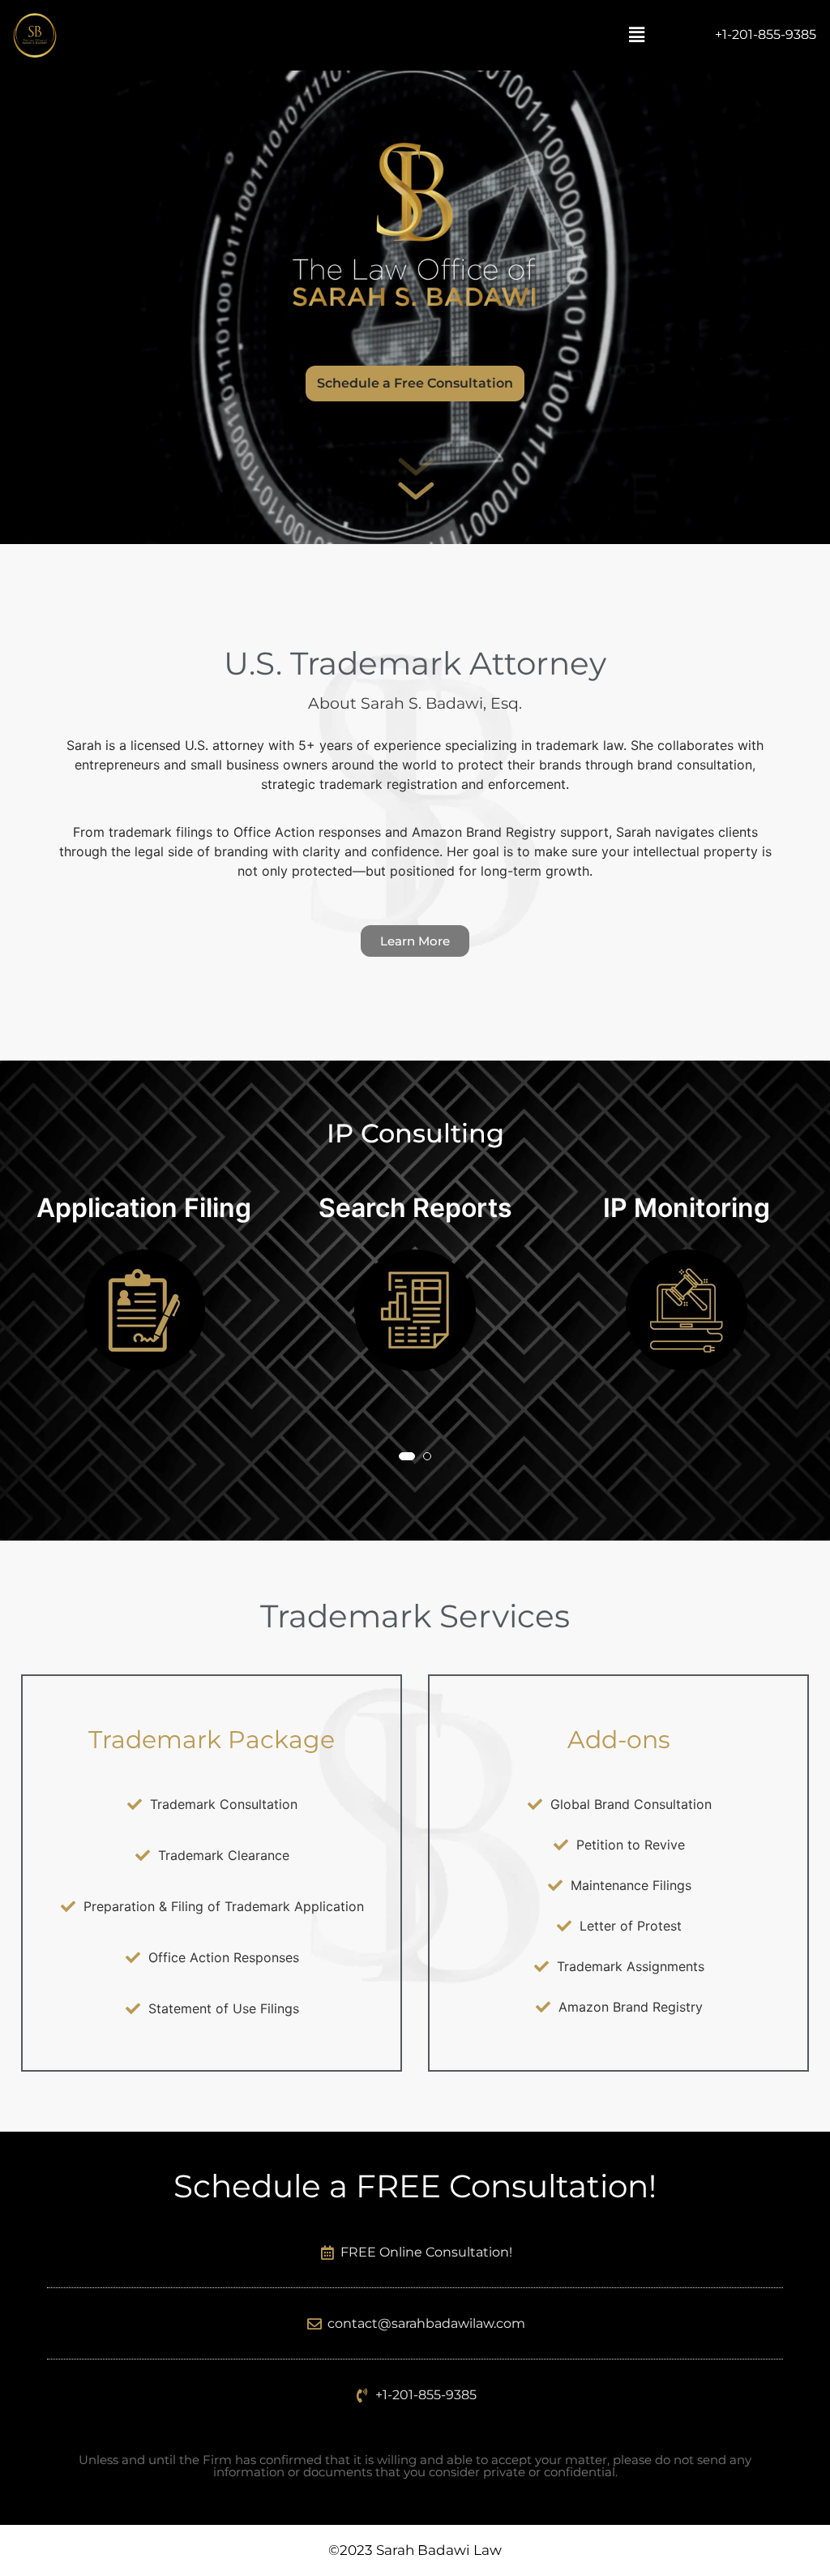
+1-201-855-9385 (766, 34)
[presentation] (40, 1347)
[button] (636, 35)
